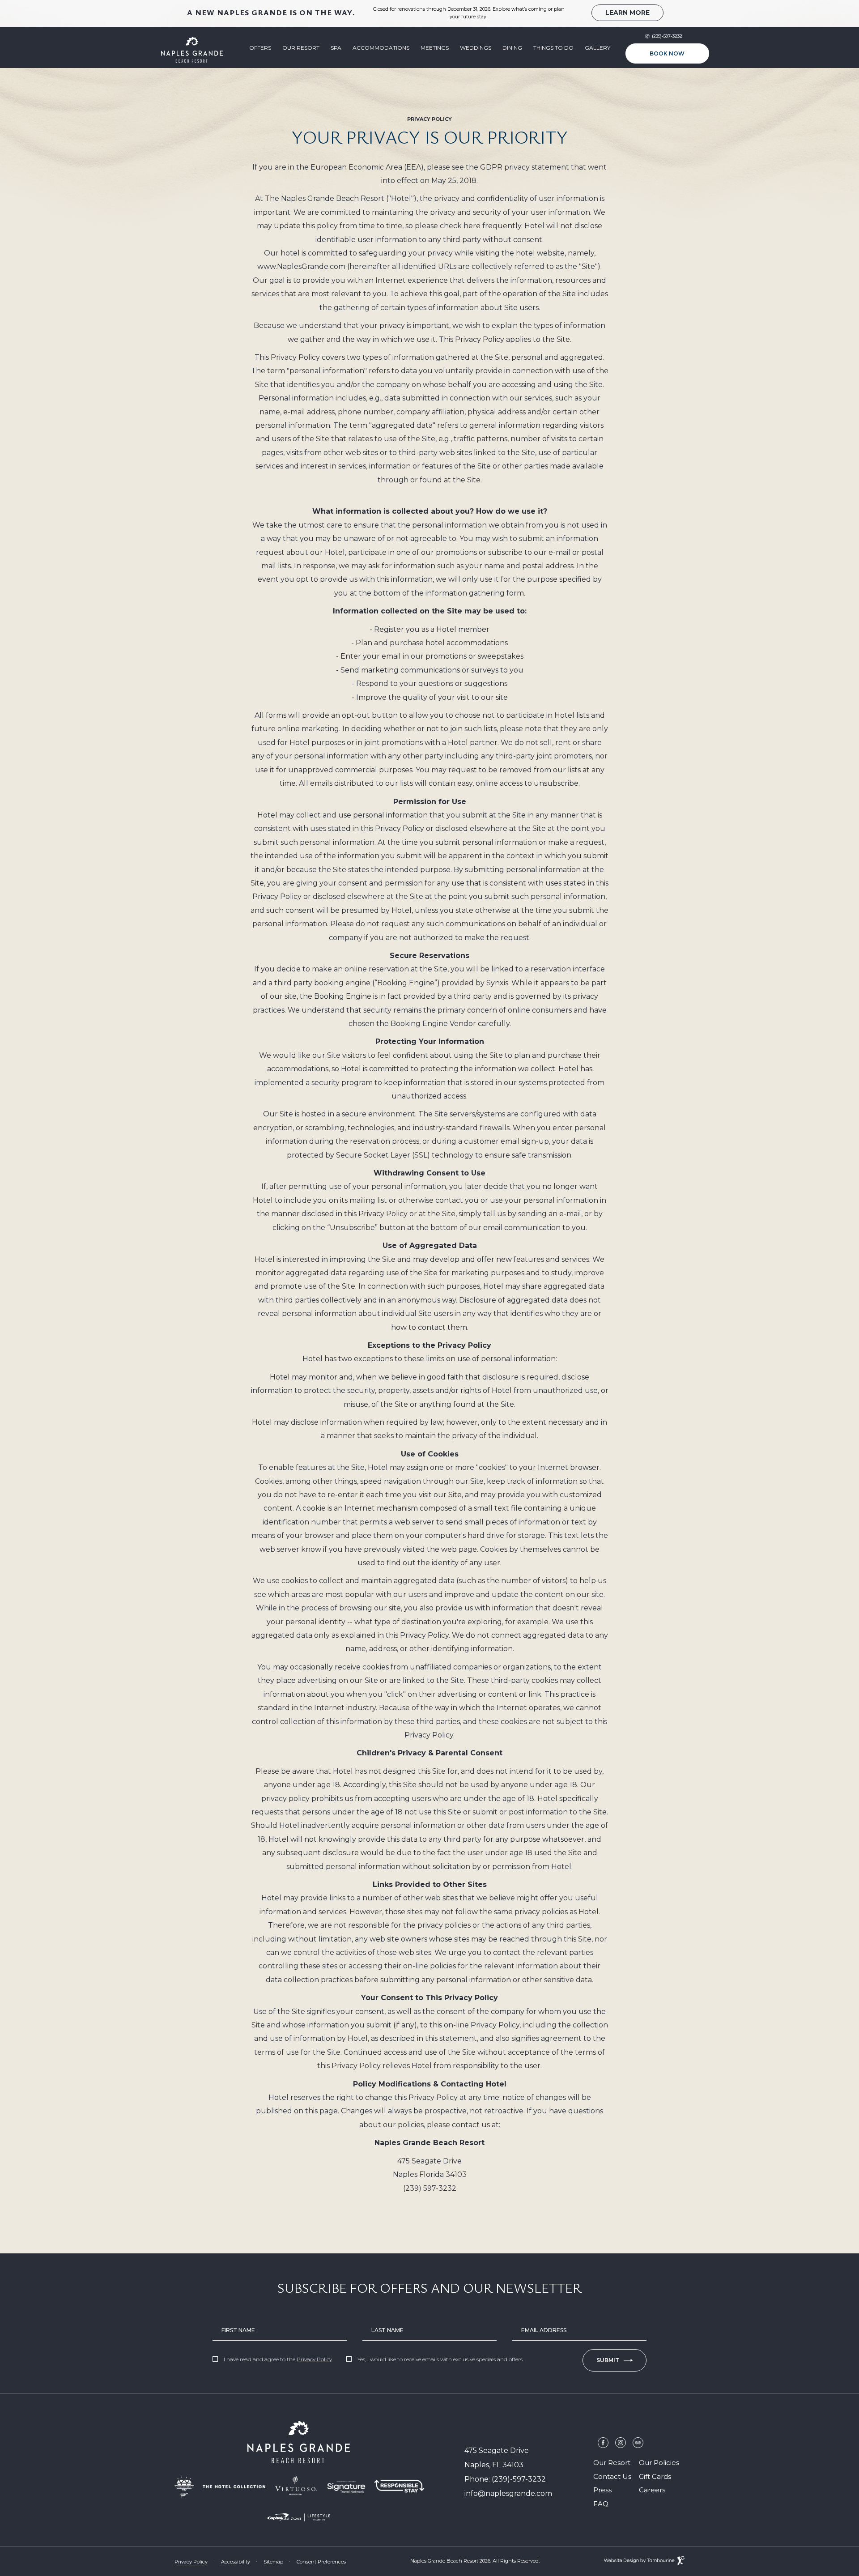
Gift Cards (655, 2476)
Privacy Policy (314, 2359)
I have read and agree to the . (278, 2359)
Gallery (597, 48)
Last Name (387, 2330)
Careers (652, 2489)
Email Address (544, 2330)
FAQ (601, 2504)
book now (666, 50)
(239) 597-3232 (430, 2187)
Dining (512, 48)
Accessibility (236, 2562)
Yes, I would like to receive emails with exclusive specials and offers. (440, 2359)
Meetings (435, 48)
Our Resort (301, 48)
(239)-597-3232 (667, 36)
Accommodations (381, 48)
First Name (238, 2330)
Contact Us (612, 2476)
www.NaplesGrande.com (301, 265)
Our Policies (659, 2463)
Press (602, 2490)
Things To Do (553, 48)
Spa (336, 48)
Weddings (476, 48)
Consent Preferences (321, 2562)
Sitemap (273, 2562)
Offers (260, 48)
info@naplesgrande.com (508, 2493)
